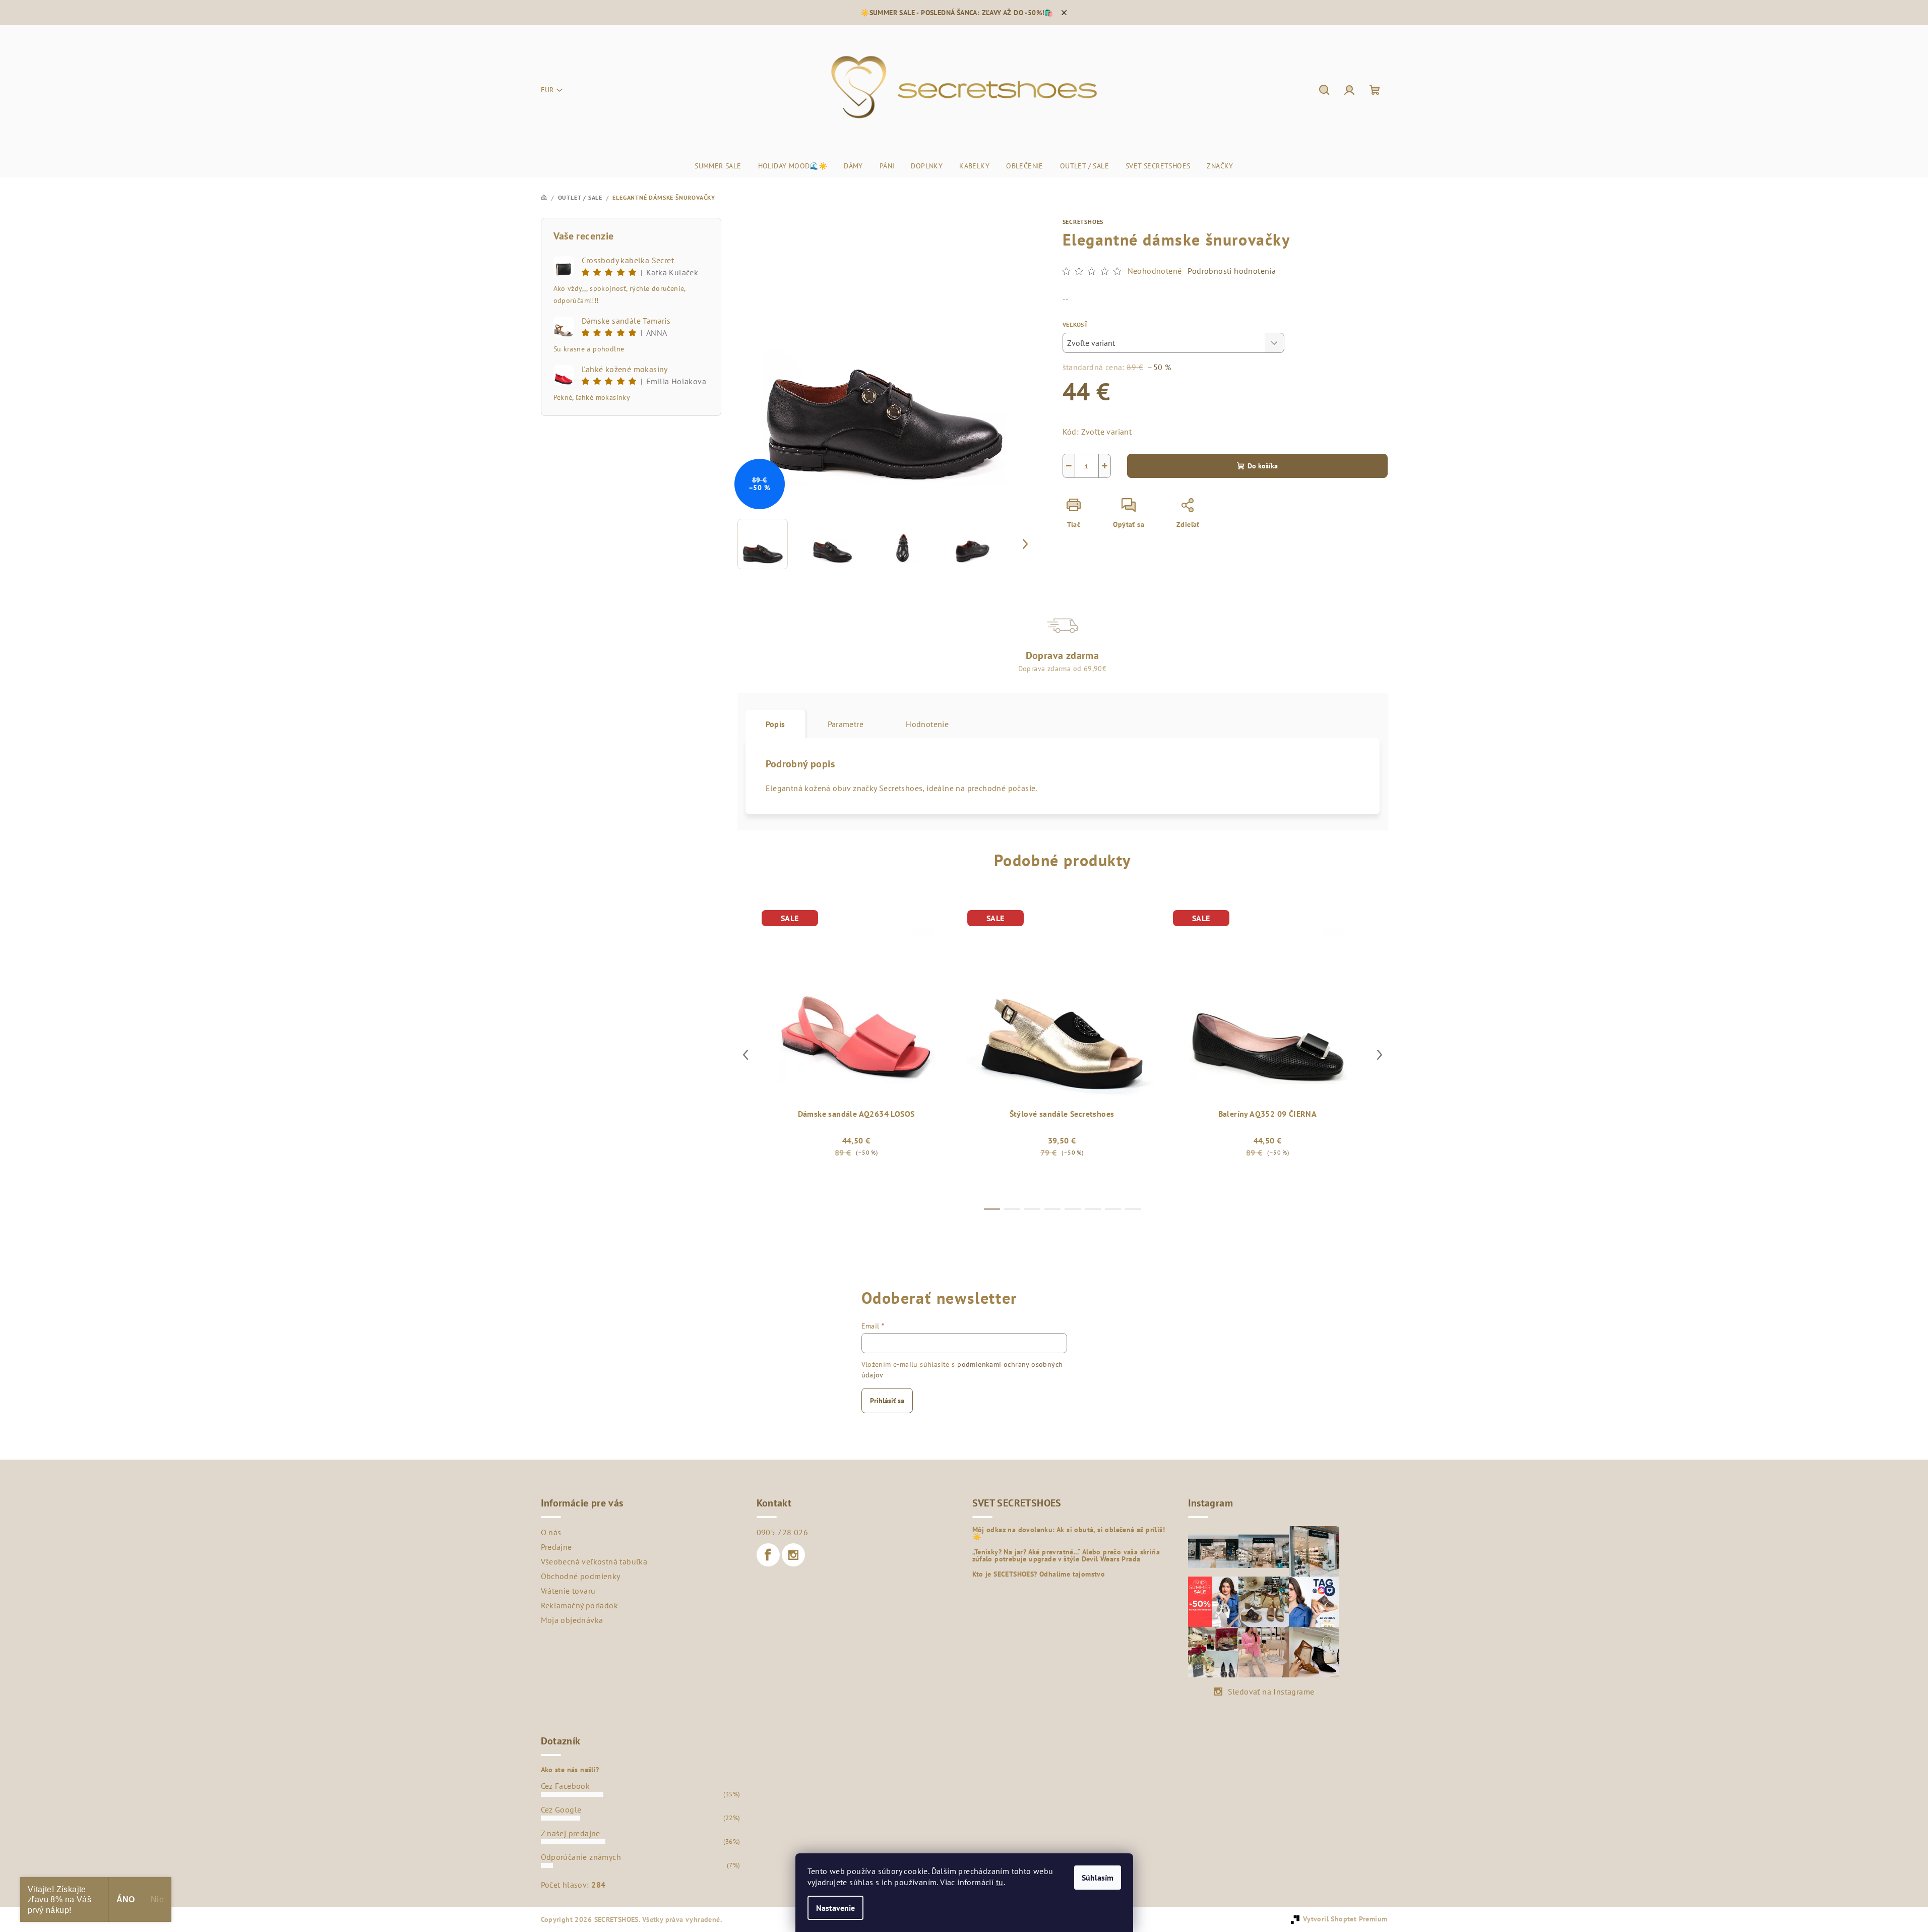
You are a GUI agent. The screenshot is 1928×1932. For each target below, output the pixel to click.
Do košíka (1263, 466)
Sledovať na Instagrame (1271, 1692)
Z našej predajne (571, 1833)
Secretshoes (1083, 222)
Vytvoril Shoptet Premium (1345, 1919)
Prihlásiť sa (887, 1401)
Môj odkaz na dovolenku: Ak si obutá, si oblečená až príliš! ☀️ (1069, 1533)
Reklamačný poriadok (580, 1605)
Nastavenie (835, 1908)
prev (745, 1055)
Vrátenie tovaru (568, 1591)
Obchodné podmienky (581, 1576)
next (1380, 1055)
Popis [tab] (775, 724)
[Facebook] (768, 1555)
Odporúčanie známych (581, 1857)
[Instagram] (793, 1555)
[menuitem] (718, 166)
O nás (551, 1532)
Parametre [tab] (846, 724)
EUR (547, 90)
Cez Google (561, 1809)
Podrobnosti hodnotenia (1232, 271)
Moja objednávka (572, 1620)
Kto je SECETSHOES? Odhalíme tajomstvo (1039, 1574)
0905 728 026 (783, 1532)
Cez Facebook (566, 1786)
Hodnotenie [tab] (927, 724)
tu (1000, 1882)
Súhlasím (1098, 1878)
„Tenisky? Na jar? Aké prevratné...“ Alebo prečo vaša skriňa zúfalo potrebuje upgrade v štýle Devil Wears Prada (1066, 1555)
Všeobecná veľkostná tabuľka (594, 1561)
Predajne (556, 1547)
